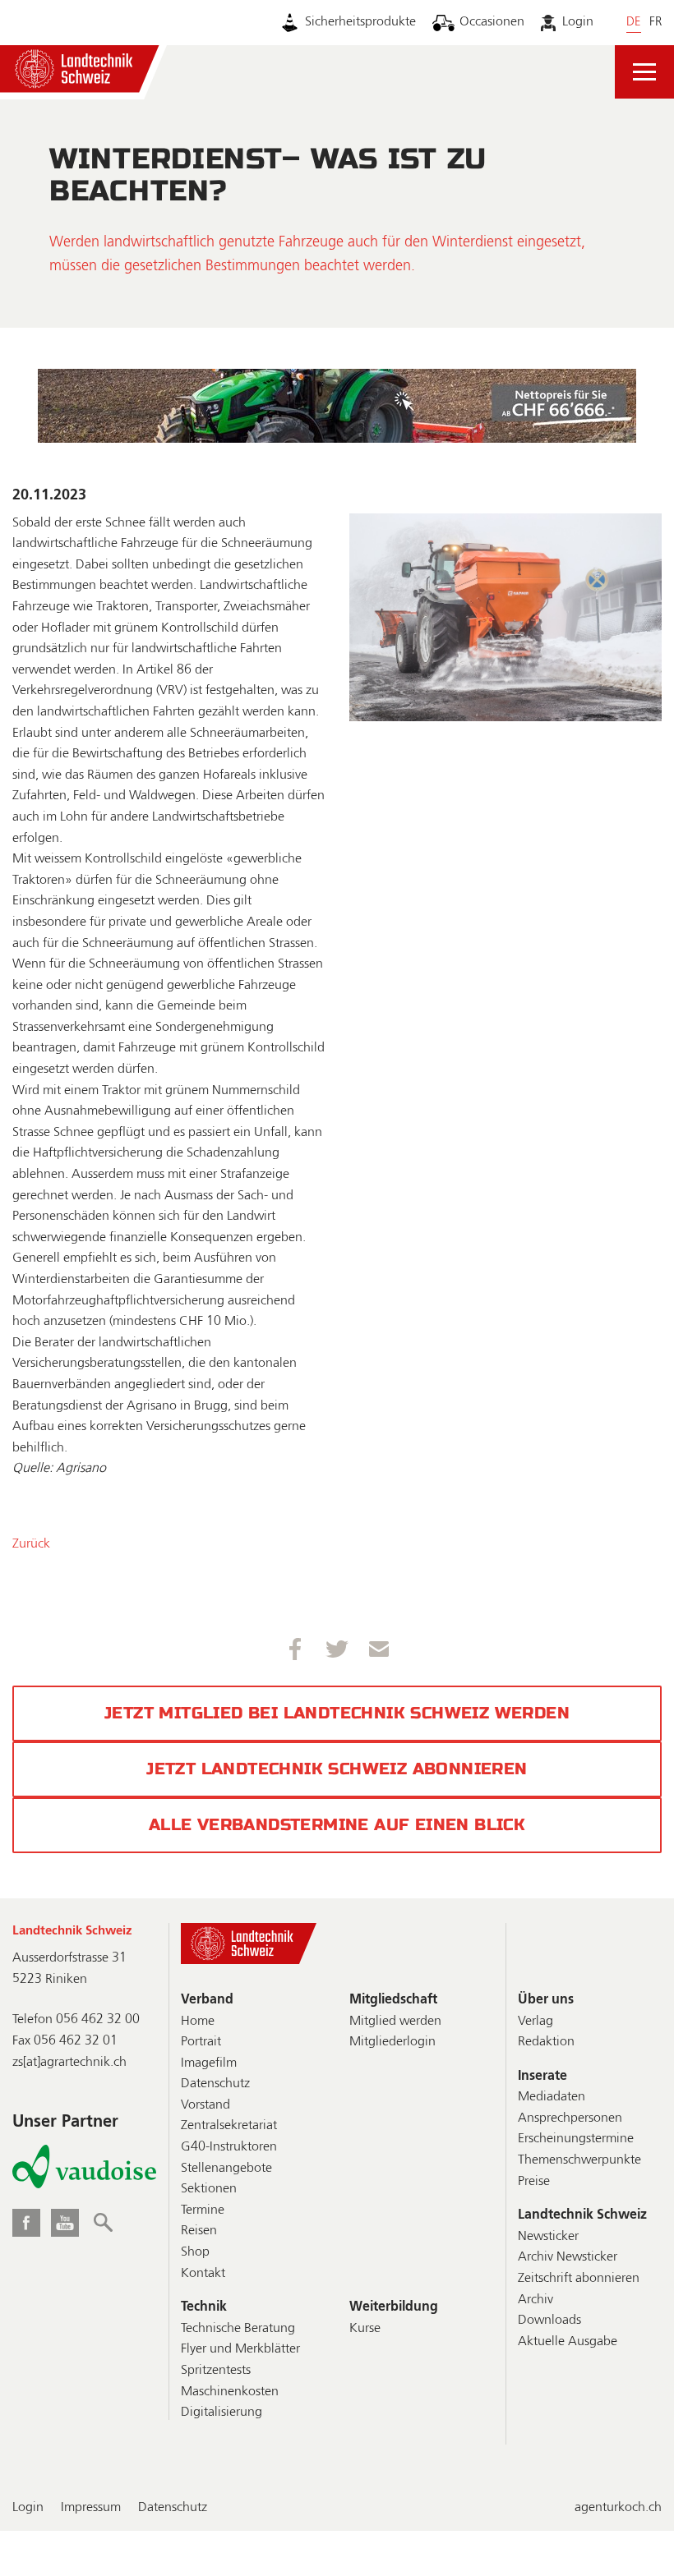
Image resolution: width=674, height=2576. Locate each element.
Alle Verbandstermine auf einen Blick (337, 1825)
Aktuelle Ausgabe (568, 2342)
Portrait (201, 2042)
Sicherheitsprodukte (360, 22)
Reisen (199, 2231)
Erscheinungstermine (576, 2139)
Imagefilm (209, 2063)
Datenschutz (215, 2084)
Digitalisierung (222, 2413)
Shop (195, 2252)
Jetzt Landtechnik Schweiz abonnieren (337, 1769)
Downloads (549, 2321)
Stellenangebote (226, 2169)
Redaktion (546, 2042)
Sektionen (209, 2189)
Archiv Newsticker (568, 2257)
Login (577, 22)
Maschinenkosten (230, 2392)
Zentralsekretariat (229, 2126)
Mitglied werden (395, 2022)
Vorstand (205, 2105)
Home (198, 2022)
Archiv (536, 2300)
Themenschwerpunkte (579, 2160)
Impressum (91, 2508)
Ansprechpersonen (570, 2118)
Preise (534, 2182)
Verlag (536, 2022)
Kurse (365, 2329)
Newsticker (548, 2237)
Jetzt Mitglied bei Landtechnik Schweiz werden (337, 1713)
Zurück (31, 1544)
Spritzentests (216, 2371)
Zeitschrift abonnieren (579, 2279)
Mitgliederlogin (392, 2042)
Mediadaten (552, 2097)
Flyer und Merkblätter (240, 2349)
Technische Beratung (238, 2329)
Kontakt (203, 2274)
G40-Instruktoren (229, 2147)
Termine (203, 2210)
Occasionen (492, 22)
